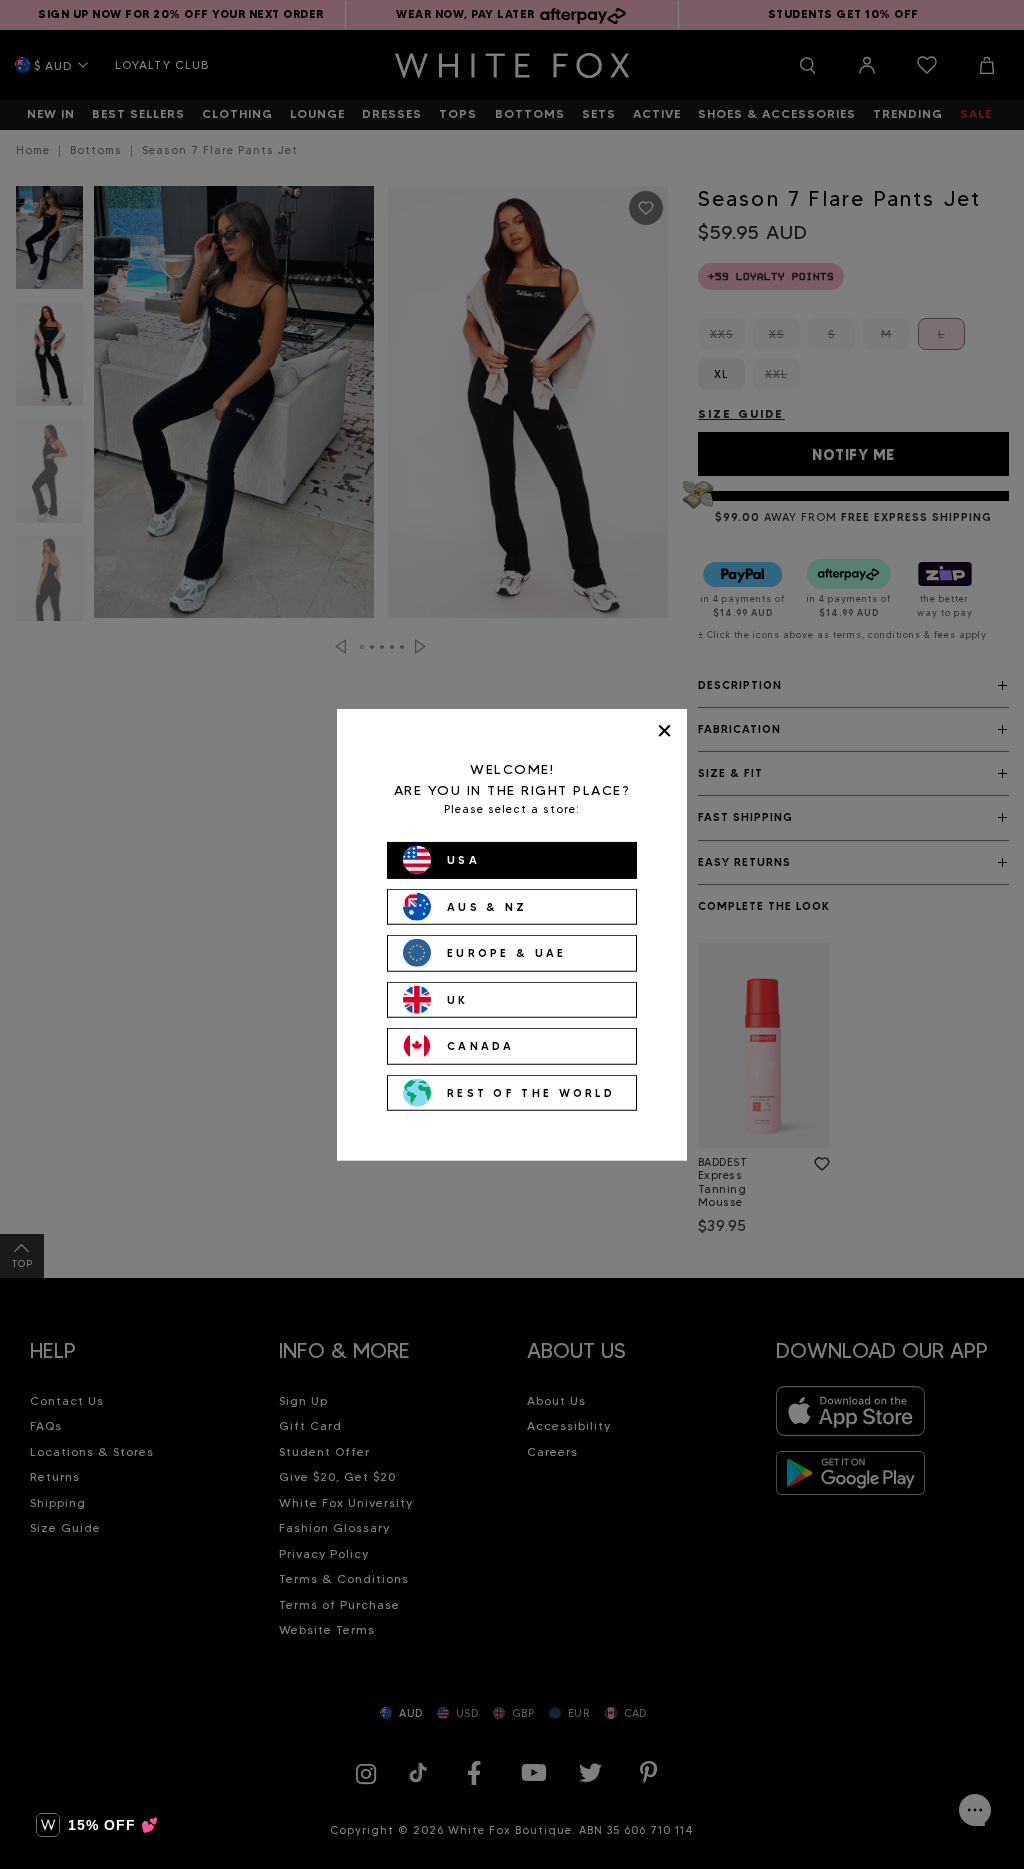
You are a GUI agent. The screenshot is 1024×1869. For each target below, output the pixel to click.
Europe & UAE (507, 953)
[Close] (664, 730)
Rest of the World (531, 1092)
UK (458, 999)
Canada (481, 1046)
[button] (97, 1825)
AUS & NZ (487, 906)
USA (463, 860)
